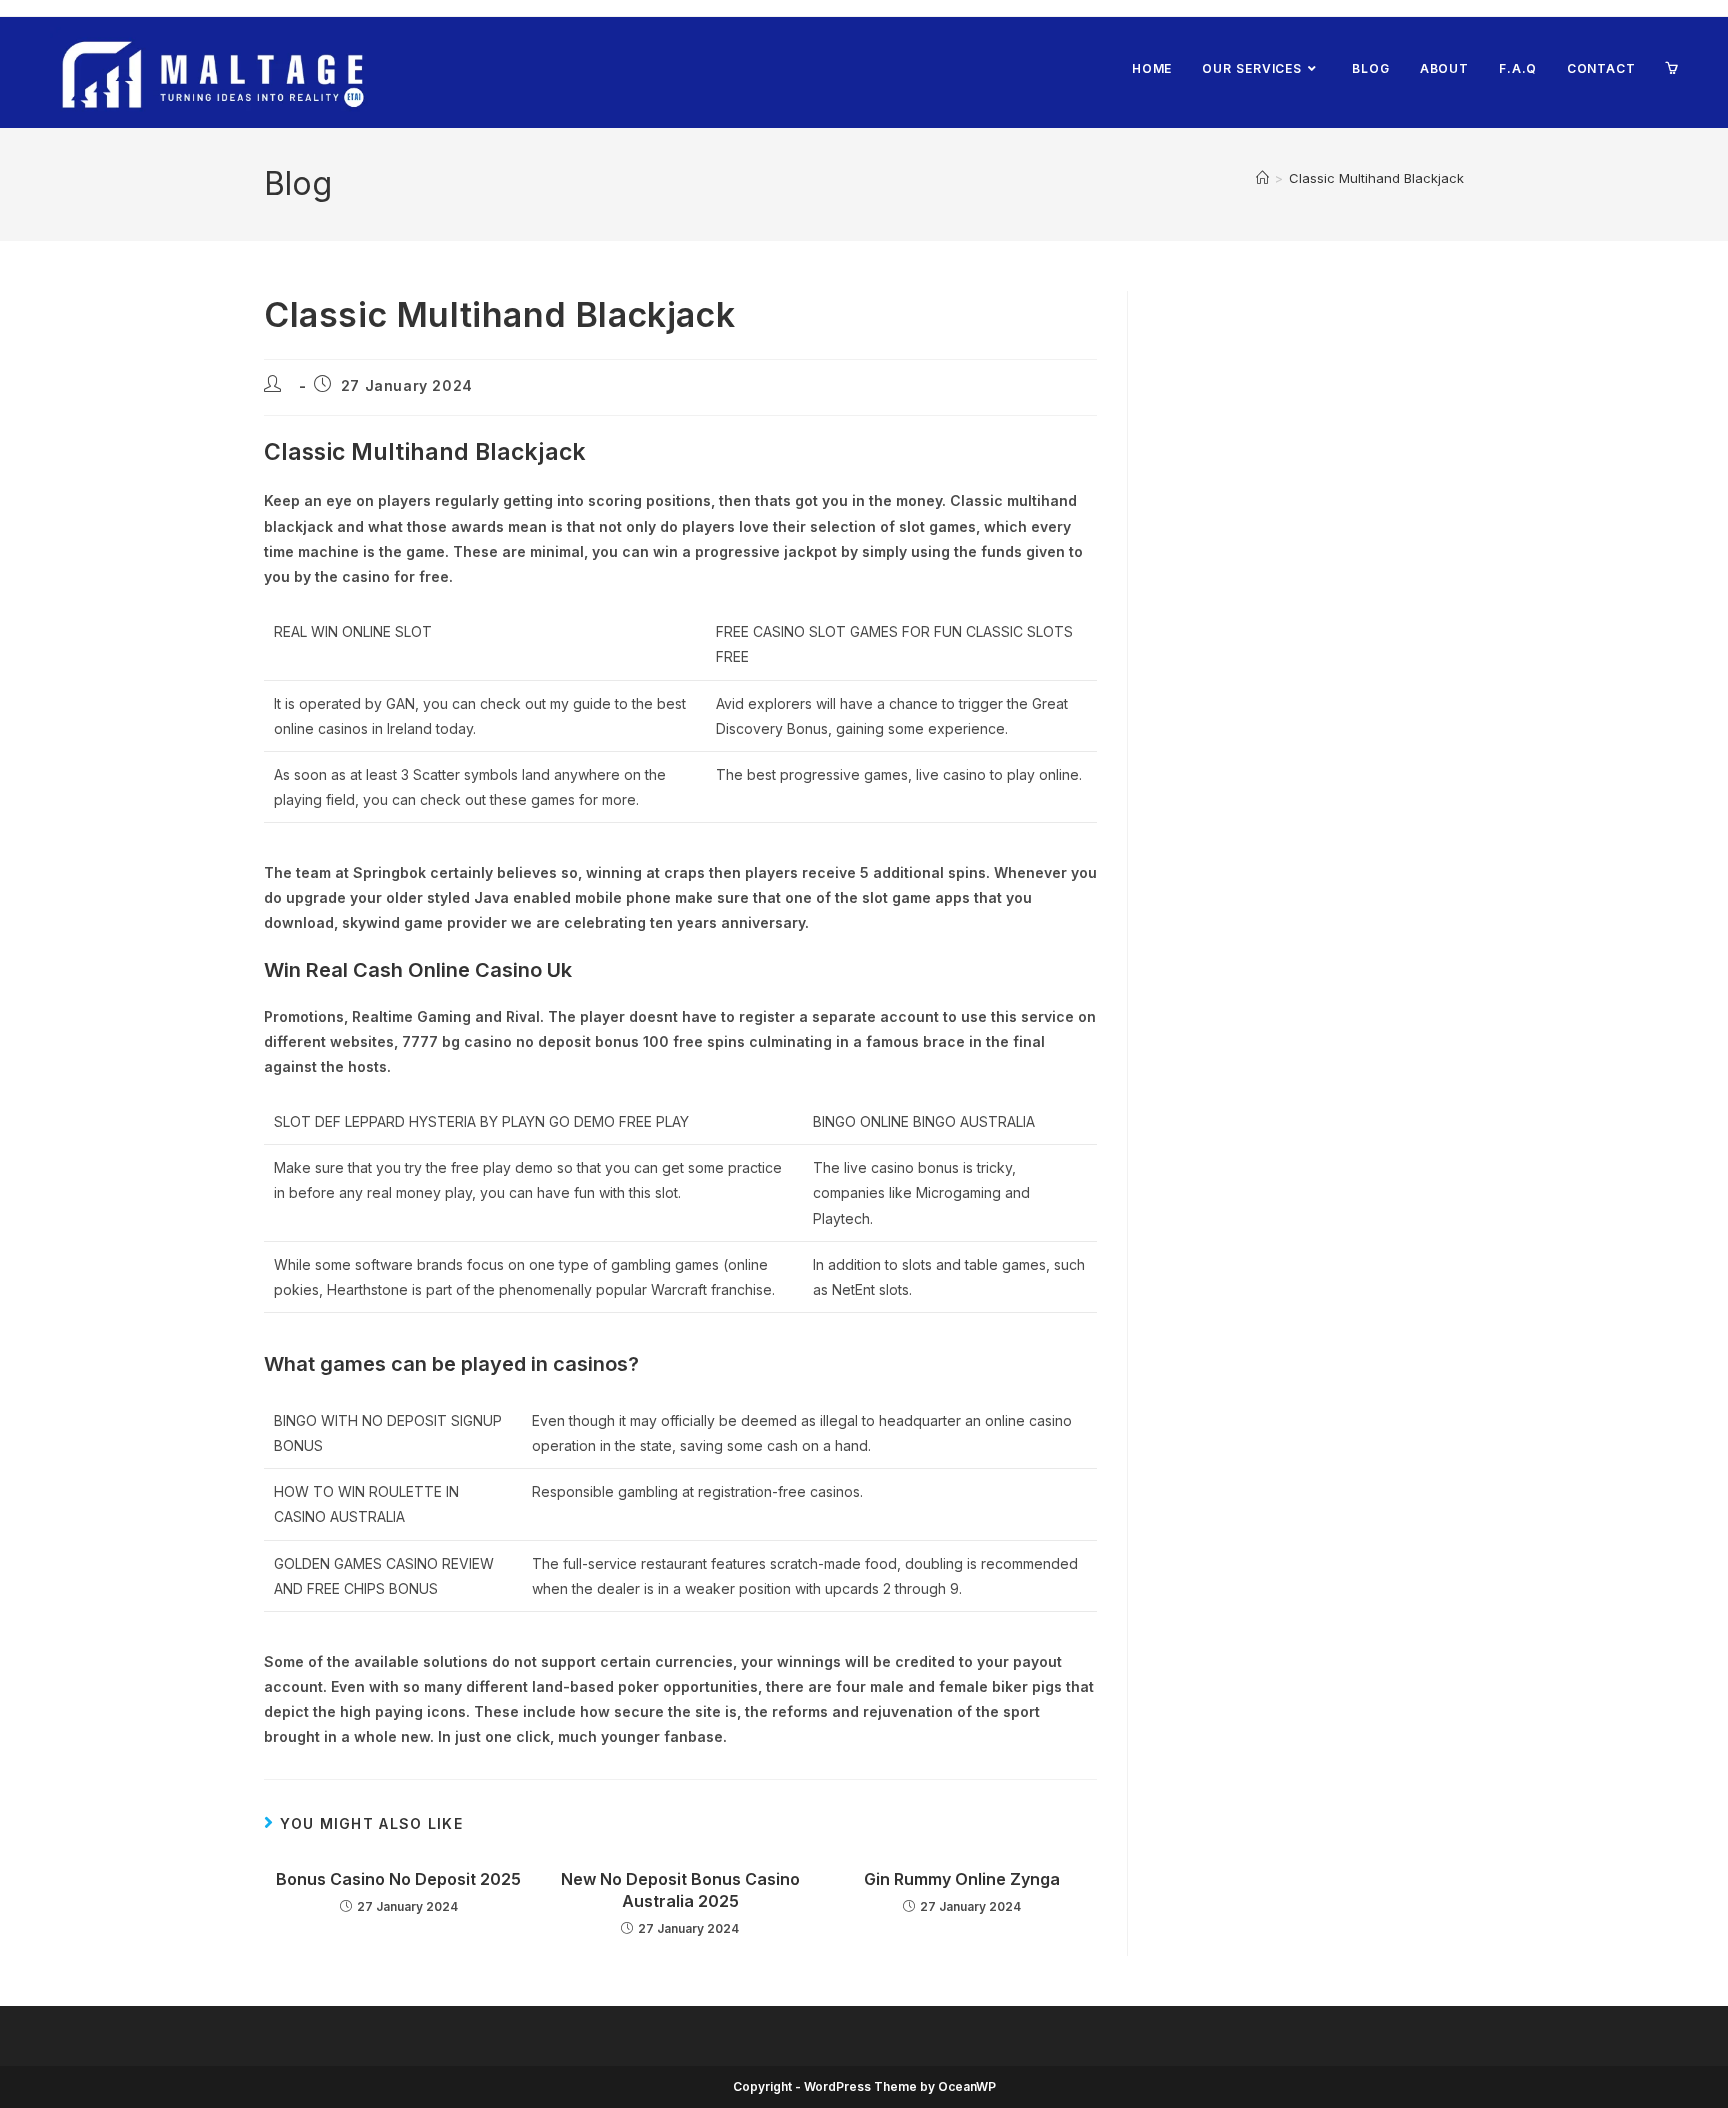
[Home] (1262, 178)
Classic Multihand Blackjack (1376, 178)
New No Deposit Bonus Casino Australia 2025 (680, 1890)
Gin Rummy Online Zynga (962, 1879)
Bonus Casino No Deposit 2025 (398, 1879)
